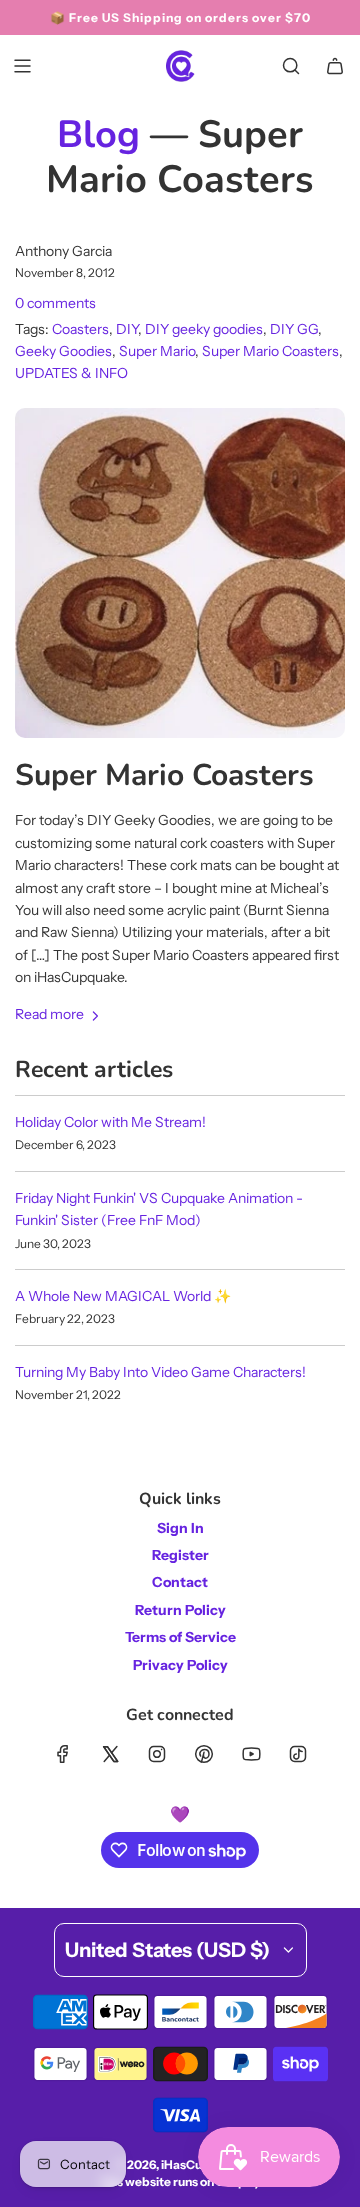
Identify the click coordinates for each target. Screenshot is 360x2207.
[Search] (291, 66)
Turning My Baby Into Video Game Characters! (160, 1372)
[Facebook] (63, 1754)
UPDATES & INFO (71, 373)
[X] (110, 1754)
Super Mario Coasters (270, 351)
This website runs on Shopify (180, 2181)
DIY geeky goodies (204, 329)
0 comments (55, 303)
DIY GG (294, 329)
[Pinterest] (204, 1754)
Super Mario (157, 351)
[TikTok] (298, 1754)
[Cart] (335, 66)
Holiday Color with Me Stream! (110, 1122)
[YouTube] (251, 1754)
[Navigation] (22, 66)
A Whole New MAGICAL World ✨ (123, 1296)
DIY (127, 329)
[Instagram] (157, 1754)
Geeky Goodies (63, 351)
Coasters (80, 329)
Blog (98, 134)
